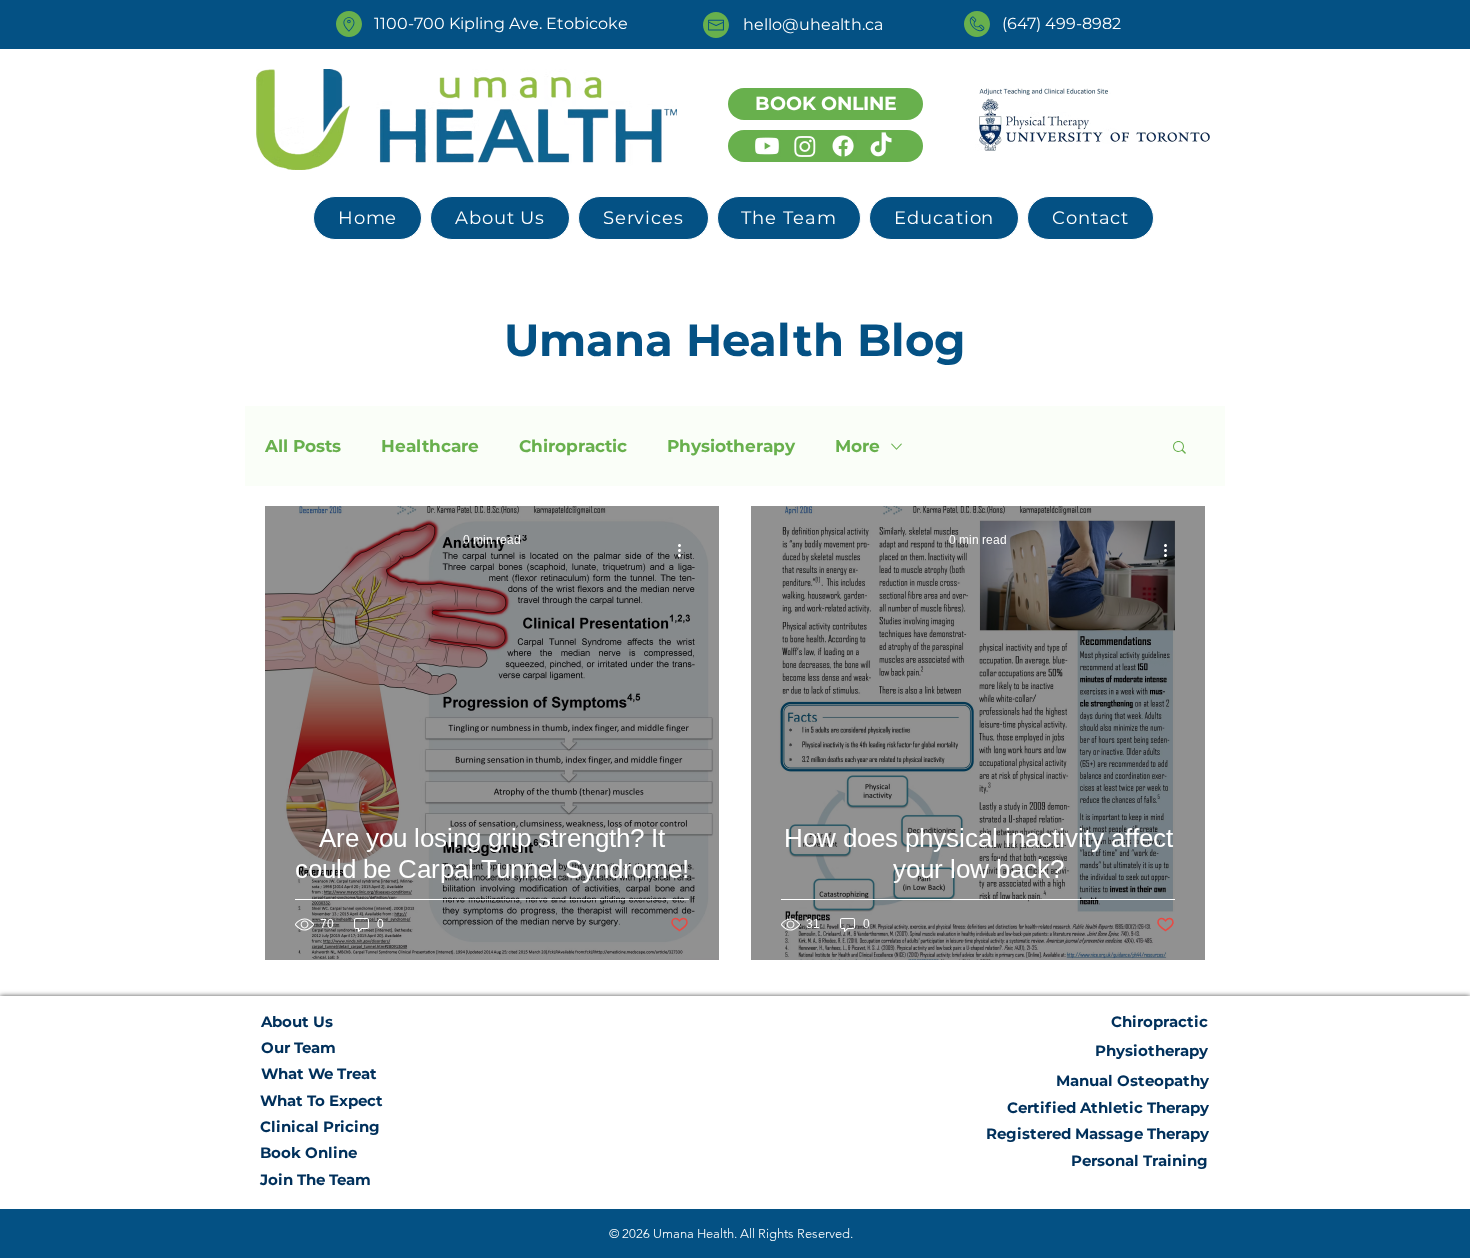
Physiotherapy (731, 446)
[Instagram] (805, 146)
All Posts (303, 446)
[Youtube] (767, 146)
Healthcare (430, 446)
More (857, 446)
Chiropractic (573, 446)
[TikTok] (881, 146)
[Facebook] (843, 146)
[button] (643, 218)
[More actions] (686, 550)
